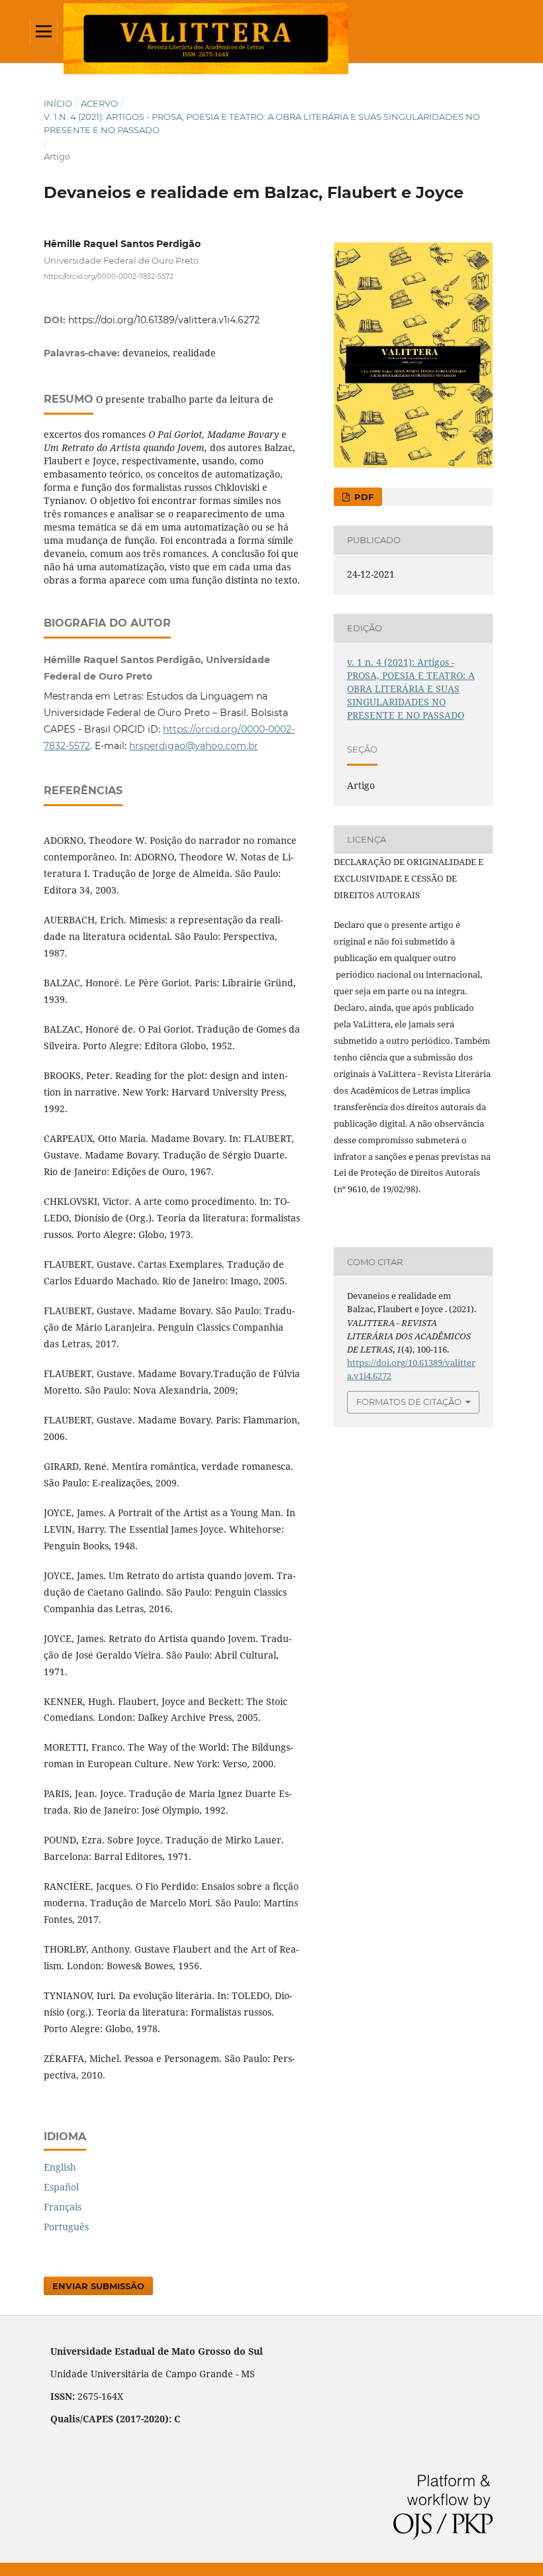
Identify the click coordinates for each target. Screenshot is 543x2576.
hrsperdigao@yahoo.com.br (194, 746)
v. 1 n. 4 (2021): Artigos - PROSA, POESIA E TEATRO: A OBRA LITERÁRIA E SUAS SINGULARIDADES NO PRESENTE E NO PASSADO (262, 123)
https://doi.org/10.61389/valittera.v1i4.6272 (164, 320)
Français (63, 2207)
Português (66, 2227)
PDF (363, 497)
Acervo (99, 103)
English (60, 2167)
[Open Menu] (44, 31)
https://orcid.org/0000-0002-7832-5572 (109, 277)
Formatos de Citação (409, 1402)
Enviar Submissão (98, 2286)
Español (61, 2187)
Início (58, 103)
